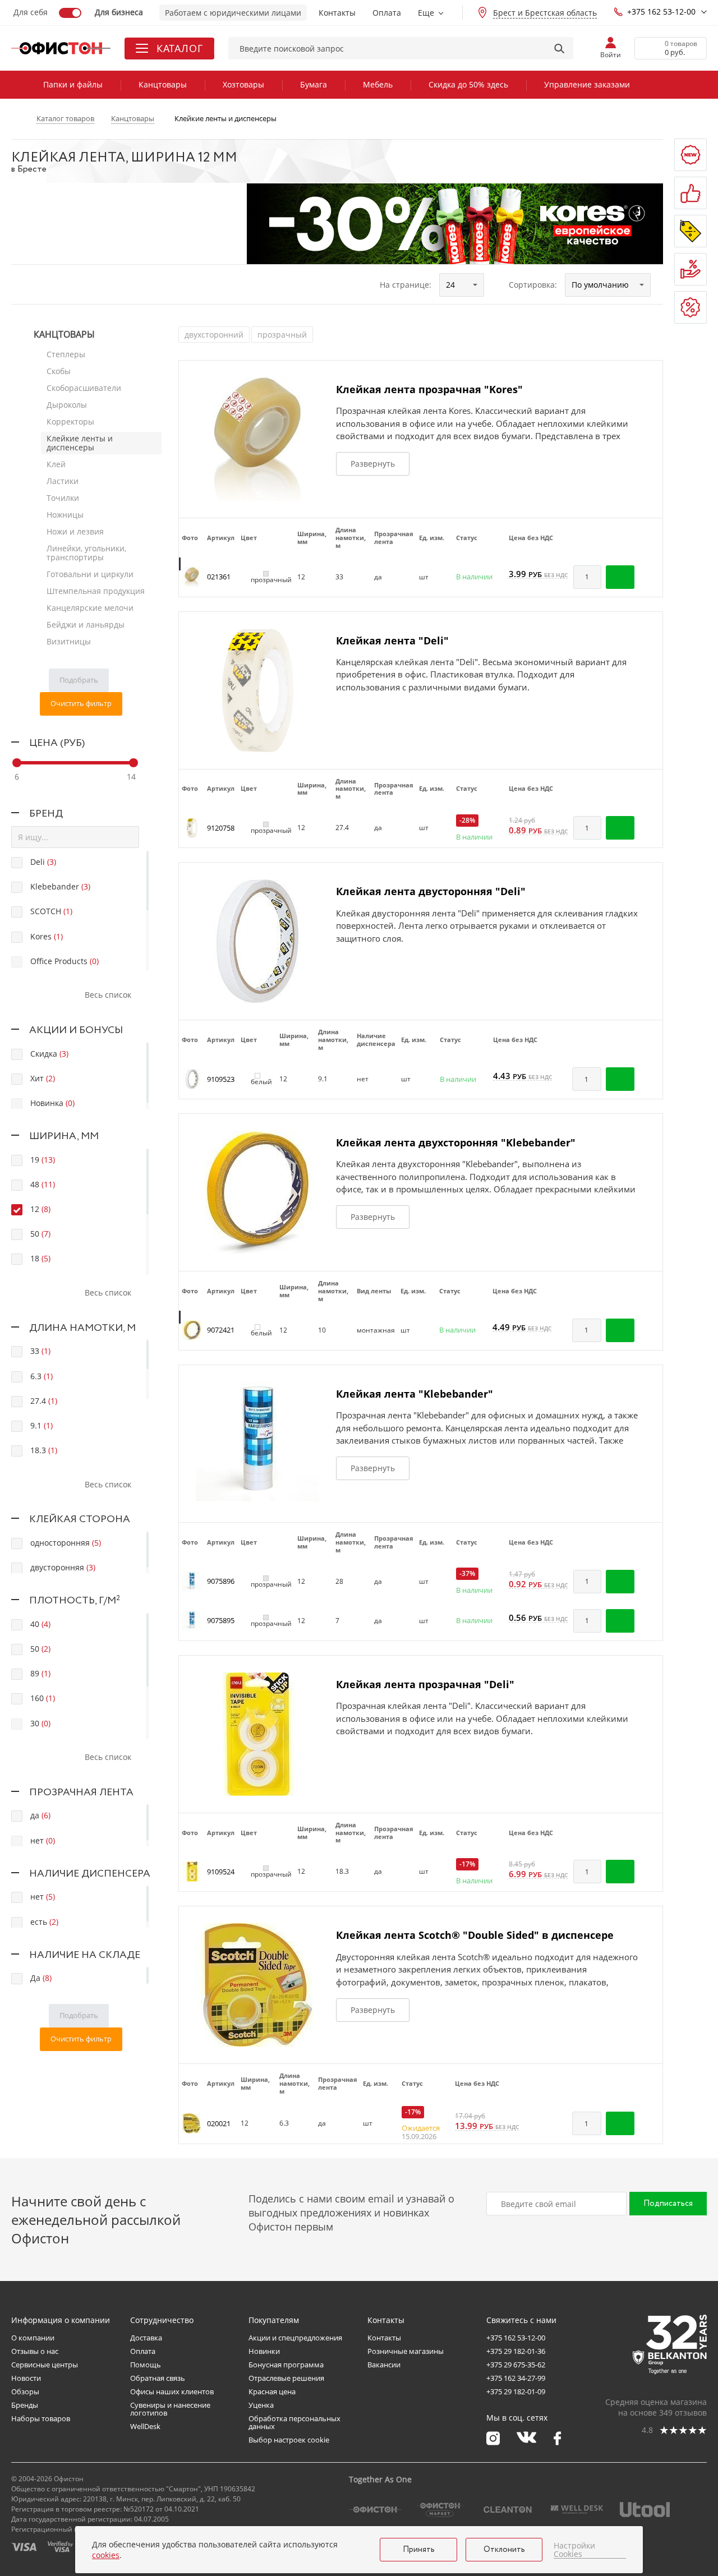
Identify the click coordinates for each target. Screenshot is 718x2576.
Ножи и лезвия (75, 531)
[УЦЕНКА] (691, 307)
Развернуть (373, 464)
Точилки (63, 498)
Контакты (337, 13)
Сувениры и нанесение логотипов (170, 2409)
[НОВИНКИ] (691, 155)
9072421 (221, 1330)
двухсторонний (214, 335)
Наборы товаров (41, 2418)
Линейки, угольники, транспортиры (86, 553)
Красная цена (272, 2391)
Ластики (63, 481)
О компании (33, 2338)
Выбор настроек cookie (289, 2440)
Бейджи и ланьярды (86, 625)
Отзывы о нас (35, 2351)
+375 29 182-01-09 (516, 2391)
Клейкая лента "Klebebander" (415, 1394)
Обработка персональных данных (294, 2422)
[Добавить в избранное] (648, 577)
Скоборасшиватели (84, 388)
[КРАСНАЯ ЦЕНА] (691, 269)
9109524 (221, 1872)
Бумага (314, 84)
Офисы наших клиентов (172, 2391)
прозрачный (282, 335)
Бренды (25, 2405)
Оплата (387, 13)
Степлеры (66, 354)
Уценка (261, 2405)
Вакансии (384, 2365)
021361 (219, 577)
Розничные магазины (406, 2351)
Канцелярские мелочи (90, 608)
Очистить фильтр (81, 703)
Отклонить (504, 2550)
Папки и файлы (73, 84)
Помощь (146, 2365)
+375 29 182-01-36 (516, 2351)
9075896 (221, 1581)
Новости (26, 2378)
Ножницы (65, 515)
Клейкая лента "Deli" (392, 640)
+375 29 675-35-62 (516, 2365)
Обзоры (25, 2391)
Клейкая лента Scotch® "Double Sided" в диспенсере (475, 1935)
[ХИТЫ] (691, 193)
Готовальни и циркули (90, 574)
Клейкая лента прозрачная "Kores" (429, 389)
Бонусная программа (286, 2365)
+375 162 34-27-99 (516, 2378)
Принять (419, 2550)
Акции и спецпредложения (295, 2338)
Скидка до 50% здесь (468, 84)
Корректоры (70, 421)
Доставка (146, 2338)
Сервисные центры (45, 2365)
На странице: (406, 285)
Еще (426, 13)
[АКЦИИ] (691, 231)
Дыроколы (67, 405)
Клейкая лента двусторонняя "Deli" (431, 891)
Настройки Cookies (574, 2550)
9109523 (221, 1079)
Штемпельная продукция (96, 591)
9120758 (221, 828)
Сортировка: (533, 285)
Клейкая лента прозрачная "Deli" (425, 1684)
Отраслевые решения (286, 2378)
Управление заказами (587, 84)
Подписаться (668, 2204)
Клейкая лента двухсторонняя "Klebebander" (456, 1142)
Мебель (378, 84)
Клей (56, 464)
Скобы (59, 371)
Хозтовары (243, 84)
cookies (106, 2555)
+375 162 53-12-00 (661, 11)
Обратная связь (158, 2378)
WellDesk (145, 2426)
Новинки (264, 2351)
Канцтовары (163, 84)
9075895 (221, 1620)
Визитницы (69, 641)
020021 (219, 2123)
